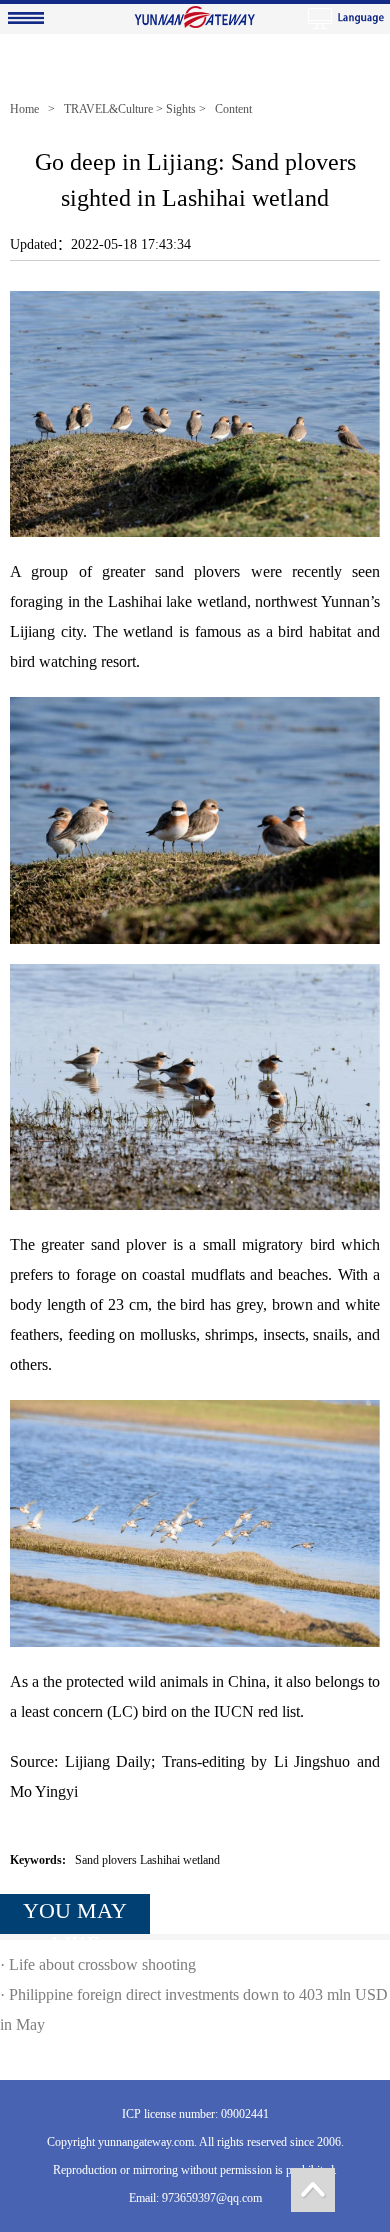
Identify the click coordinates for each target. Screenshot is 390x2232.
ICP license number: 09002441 (195, 2114)
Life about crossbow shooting (102, 1964)
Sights (181, 109)
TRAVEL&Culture (108, 109)
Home (24, 109)
